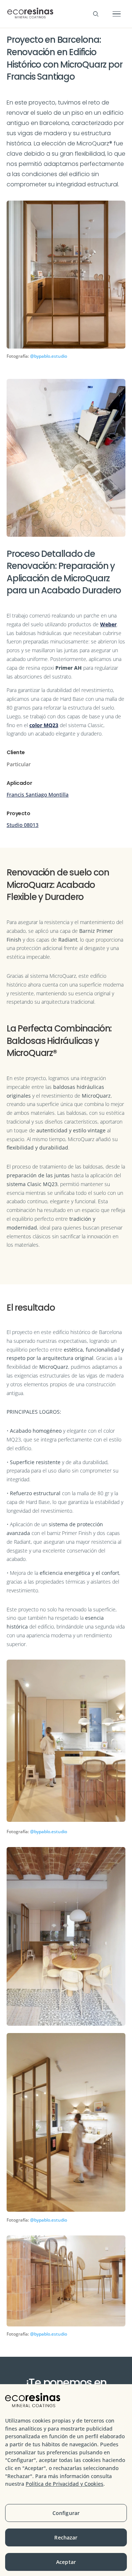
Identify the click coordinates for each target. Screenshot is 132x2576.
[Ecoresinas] (30, 14)
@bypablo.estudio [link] (49, 356)
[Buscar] (96, 14)
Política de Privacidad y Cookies (65, 2484)
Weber (108, 624)
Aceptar (66, 2562)
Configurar (66, 2513)
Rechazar (66, 2537)
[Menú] (117, 14)
